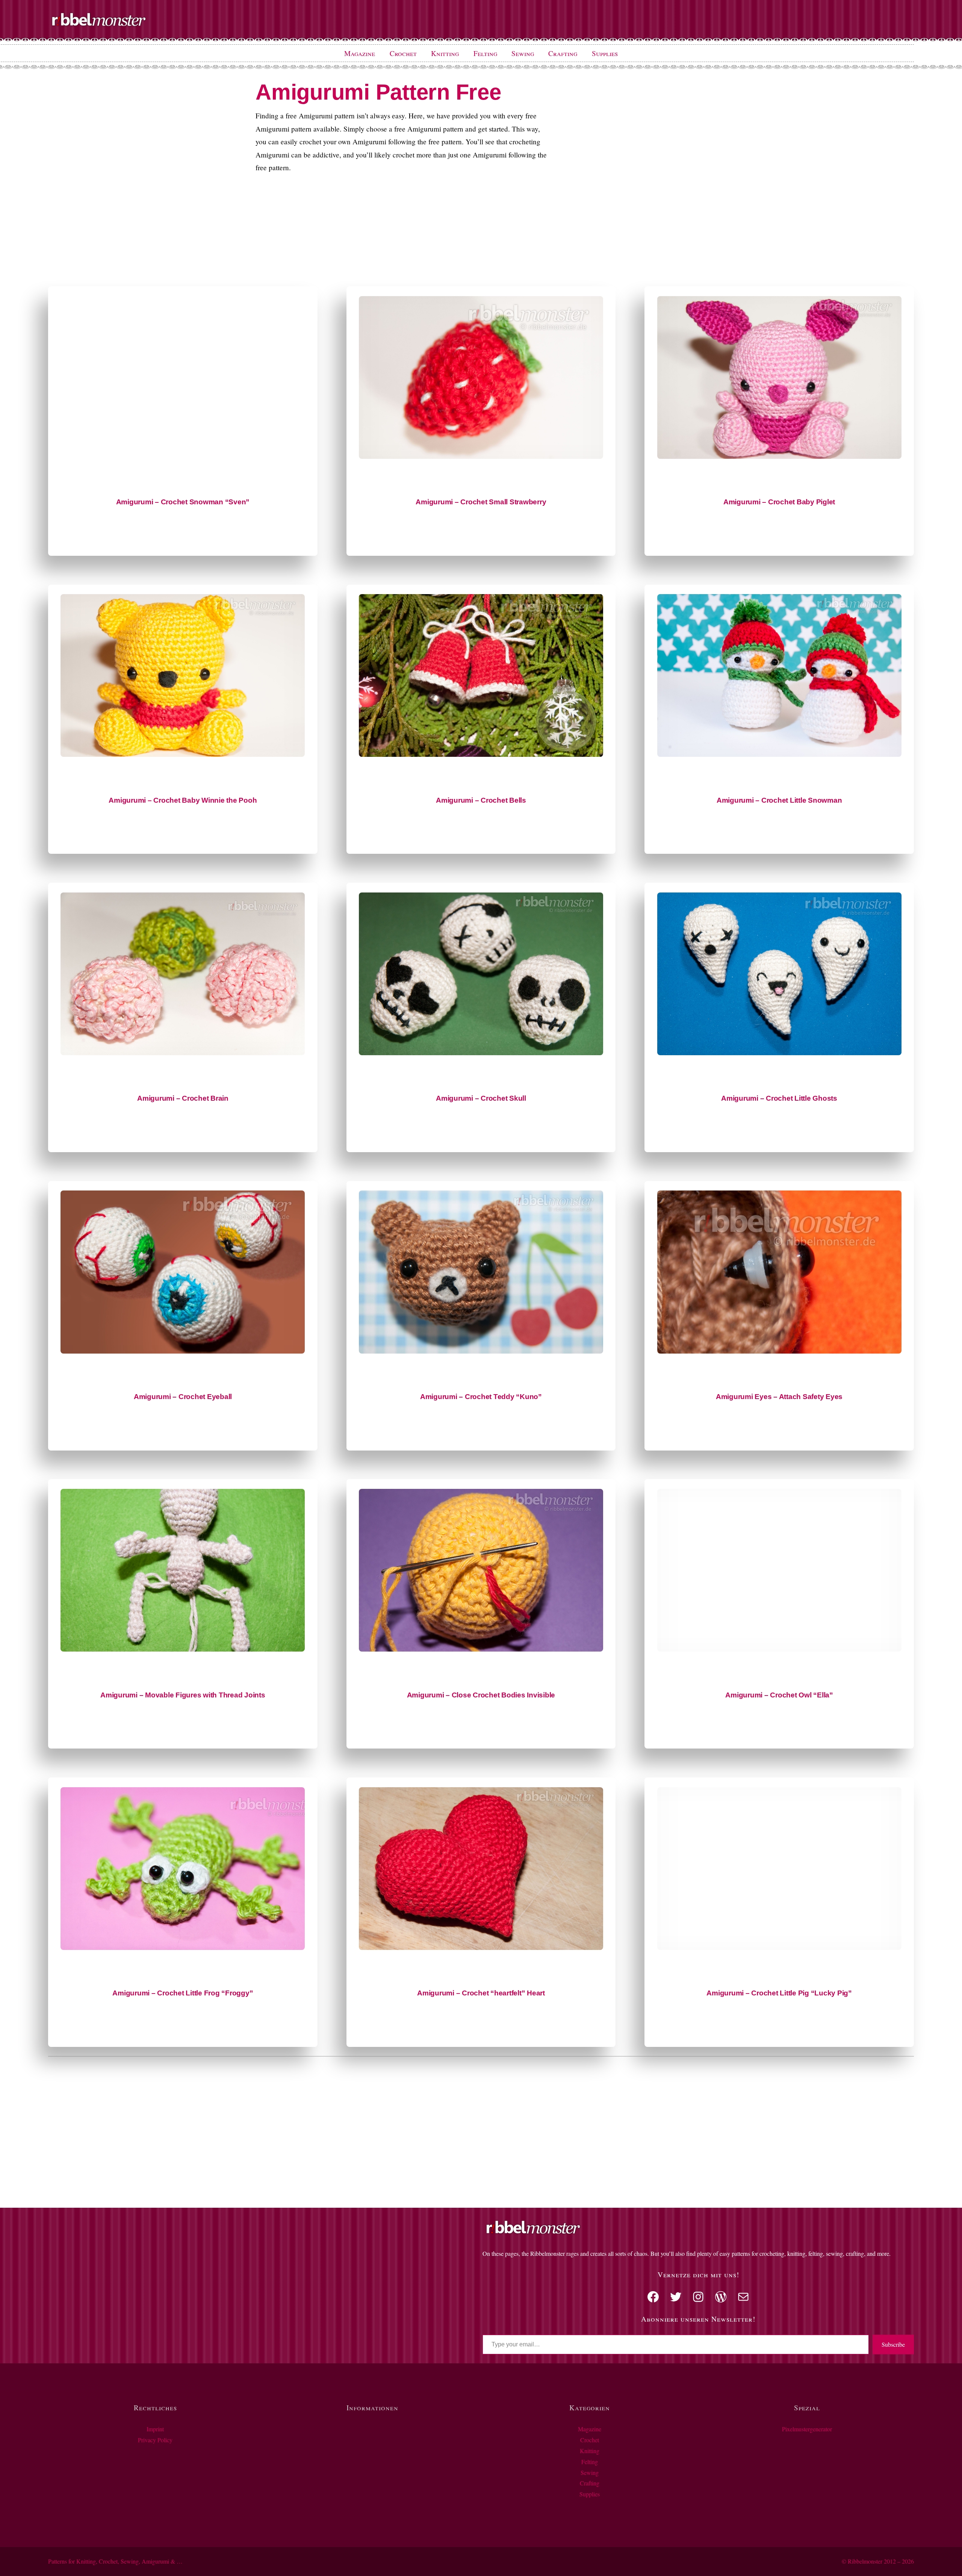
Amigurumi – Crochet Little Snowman (779, 800)
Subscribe (893, 2344)
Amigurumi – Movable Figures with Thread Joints (183, 1695)
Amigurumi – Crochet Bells (481, 800)
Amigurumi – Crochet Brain (183, 1098)
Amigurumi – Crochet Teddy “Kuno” (481, 1397)
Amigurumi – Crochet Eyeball (183, 1397)
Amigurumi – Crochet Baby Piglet (779, 502)
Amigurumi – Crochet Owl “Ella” (779, 1695)
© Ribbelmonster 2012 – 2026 (878, 2561)
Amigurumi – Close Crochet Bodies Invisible (481, 1695)
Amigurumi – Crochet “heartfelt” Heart (481, 1993)
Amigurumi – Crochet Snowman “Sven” (183, 502)
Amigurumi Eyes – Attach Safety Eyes (779, 1397)
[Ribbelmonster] (99, 25)
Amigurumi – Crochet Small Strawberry (481, 502)
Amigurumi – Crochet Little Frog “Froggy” (183, 1993)
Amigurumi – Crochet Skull (481, 1098)
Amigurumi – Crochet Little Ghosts (779, 1098)
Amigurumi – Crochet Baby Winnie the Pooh (183, 800)
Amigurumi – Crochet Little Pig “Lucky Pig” (779, 1993)
